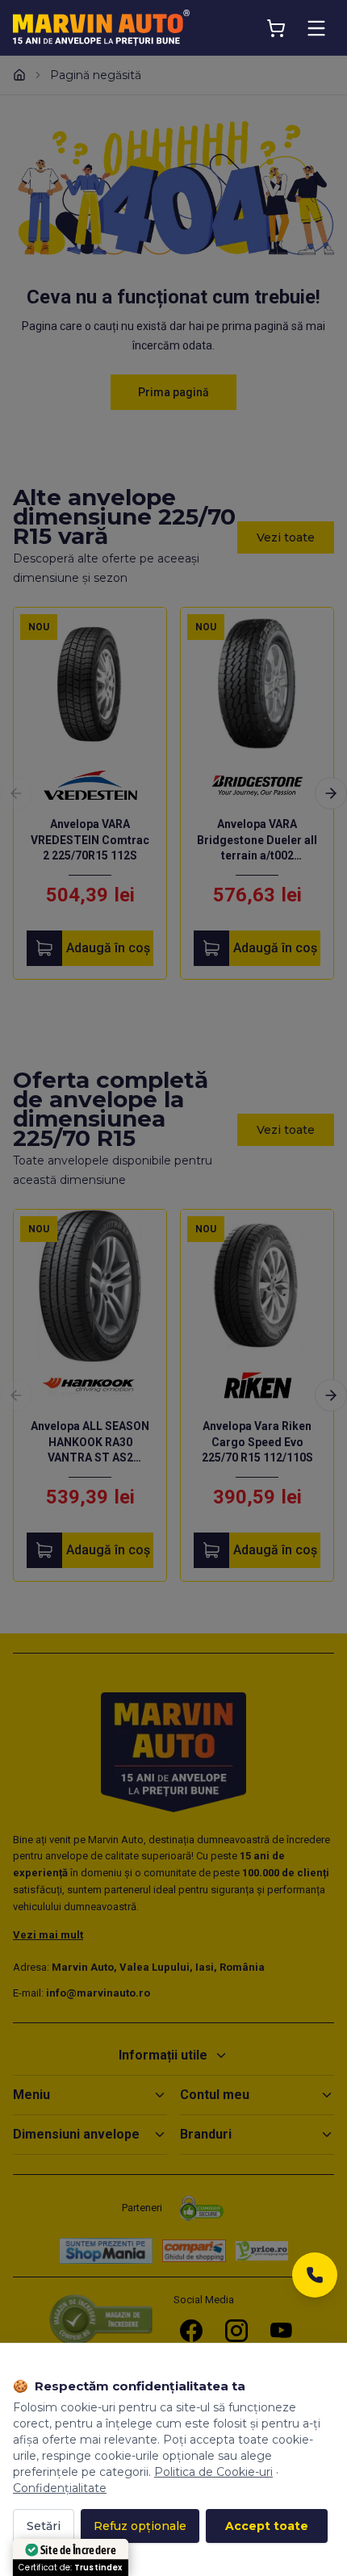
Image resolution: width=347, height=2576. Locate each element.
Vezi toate (286, 537)
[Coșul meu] (276, 28)
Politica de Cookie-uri (213, 2472)
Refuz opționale (140, 2526)
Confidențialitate (60, 2488)
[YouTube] (282, 2331)
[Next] (331, 793)
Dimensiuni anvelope (76, 2134)
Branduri (206, 2134)
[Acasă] (19, 75)
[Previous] (16, 793)
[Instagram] (236, 2331)
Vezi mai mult (48, 1935)
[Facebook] (191, 2331)
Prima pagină (173, 392)
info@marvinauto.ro (98, 1993)
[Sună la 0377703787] (315, 2279)
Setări (44, 2526)
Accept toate (267, 2526)
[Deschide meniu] (316, 28)
